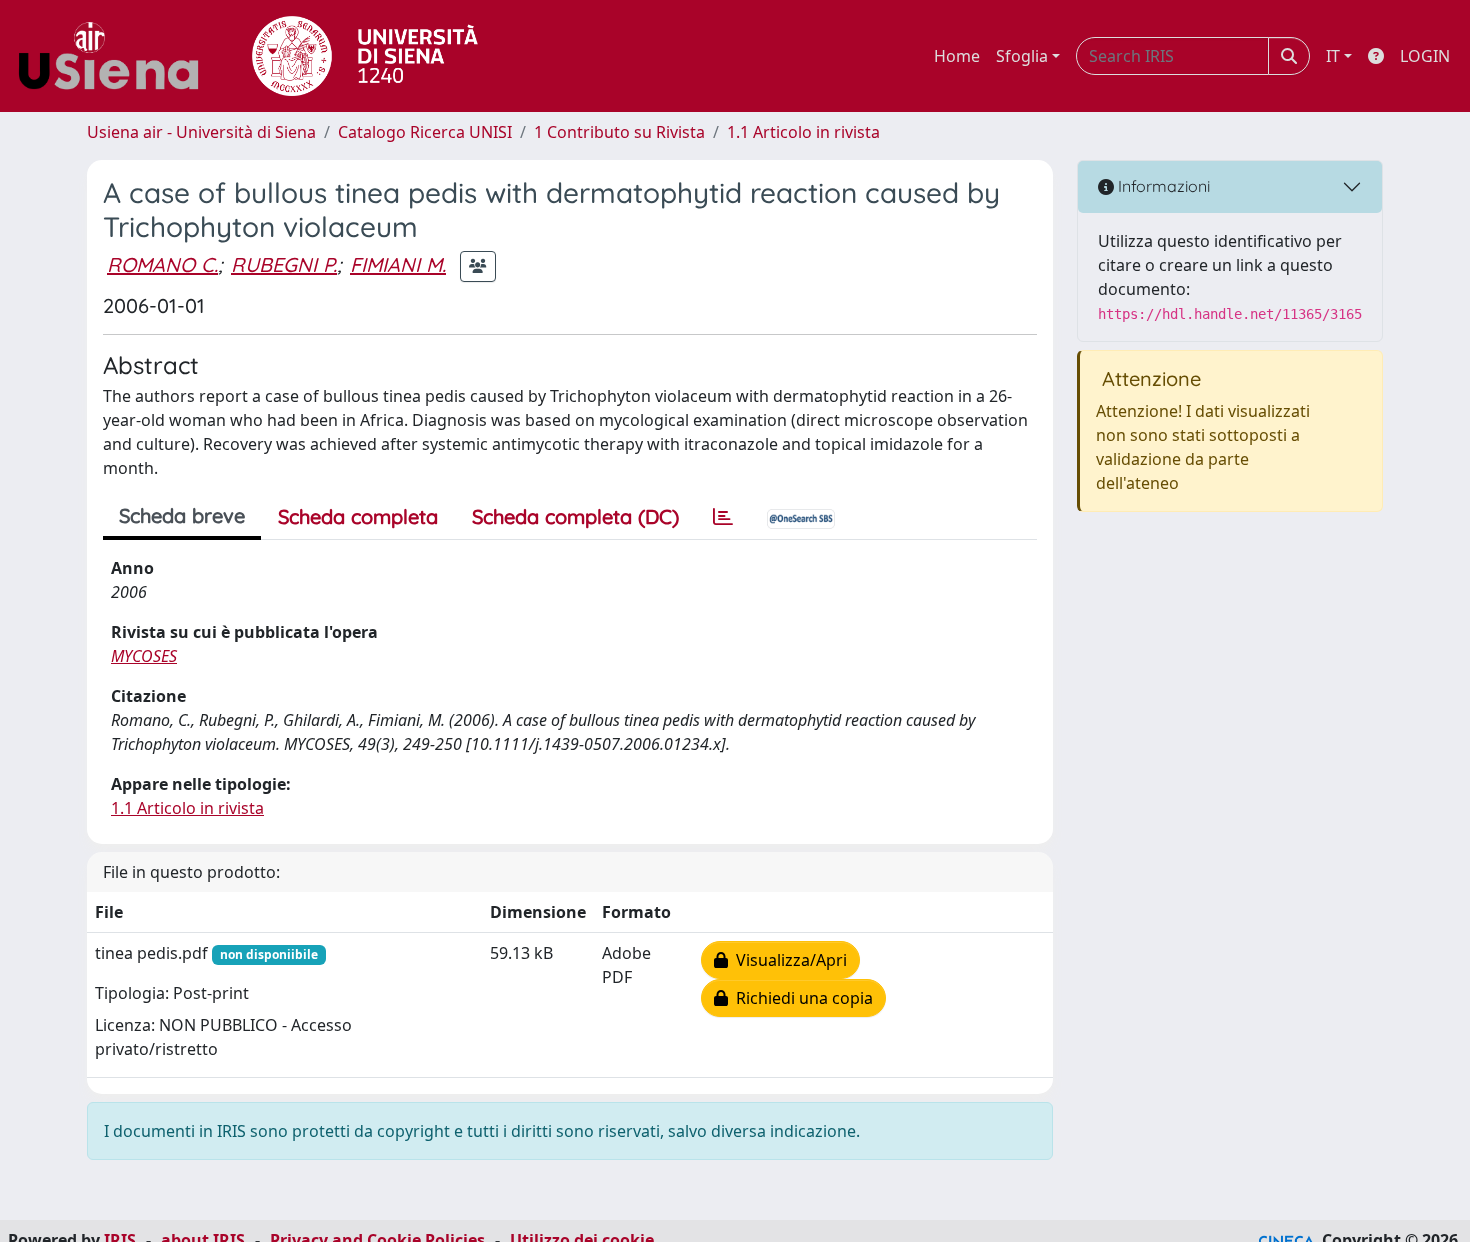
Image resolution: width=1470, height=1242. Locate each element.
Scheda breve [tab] (182, 515)
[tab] (723, 517)
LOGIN (1425, 56)
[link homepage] (116, 56)
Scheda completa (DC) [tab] (575, 516)
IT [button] (1333, 56)
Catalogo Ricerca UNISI (425, 132)
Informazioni (1162, 186)
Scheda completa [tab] (358, 516)
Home (957, 56)
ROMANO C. (162, 264)
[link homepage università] (365, 56)
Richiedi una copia (800, 998)
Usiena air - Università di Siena (201, 132)
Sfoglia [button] (1022, 56)
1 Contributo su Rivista (619, 132)
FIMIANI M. (398, 264)
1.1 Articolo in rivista (803, 132)
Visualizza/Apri (787, 960)
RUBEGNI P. (284, 264)
